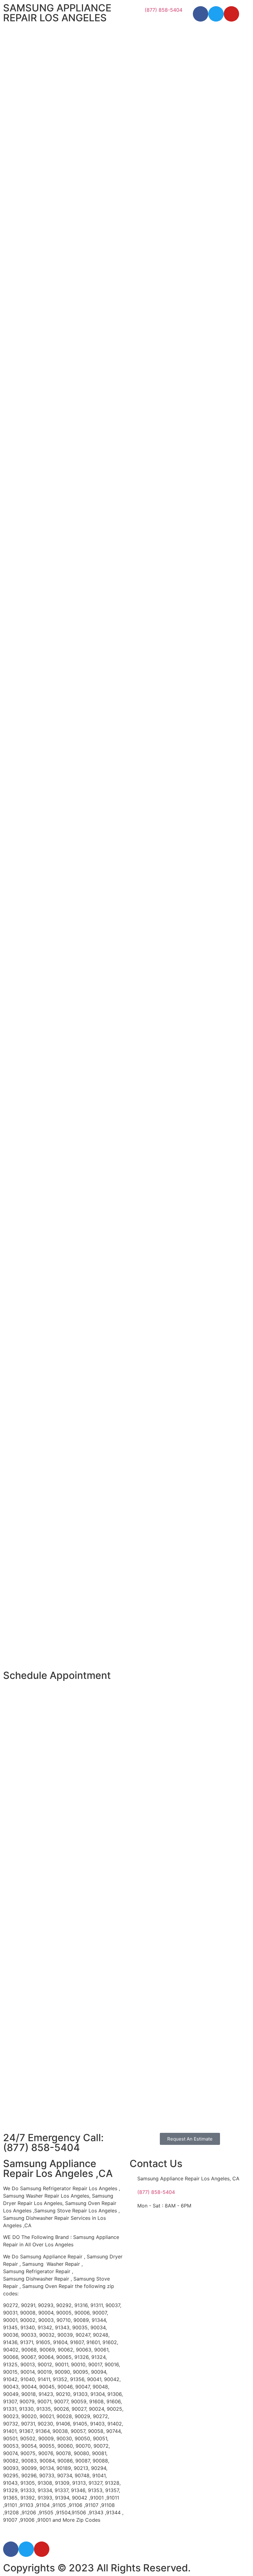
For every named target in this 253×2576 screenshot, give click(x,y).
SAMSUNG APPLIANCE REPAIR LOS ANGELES (57, 13)
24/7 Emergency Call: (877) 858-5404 (53, 2143)
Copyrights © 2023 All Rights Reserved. (97, 2568)
